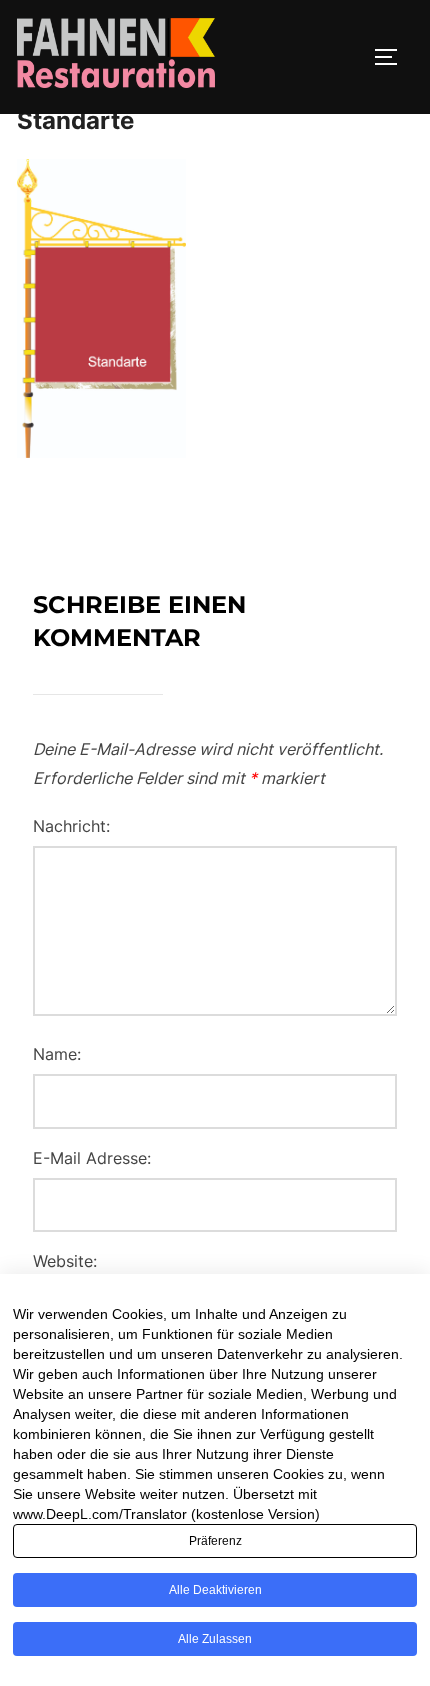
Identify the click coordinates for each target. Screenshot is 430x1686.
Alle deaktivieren (215, 1590)
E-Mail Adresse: (92, 1158)
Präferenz (215, 1541)
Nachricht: (71, 826)
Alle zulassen (215, 1639)
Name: (57, 1054)
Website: (65, 1261)
